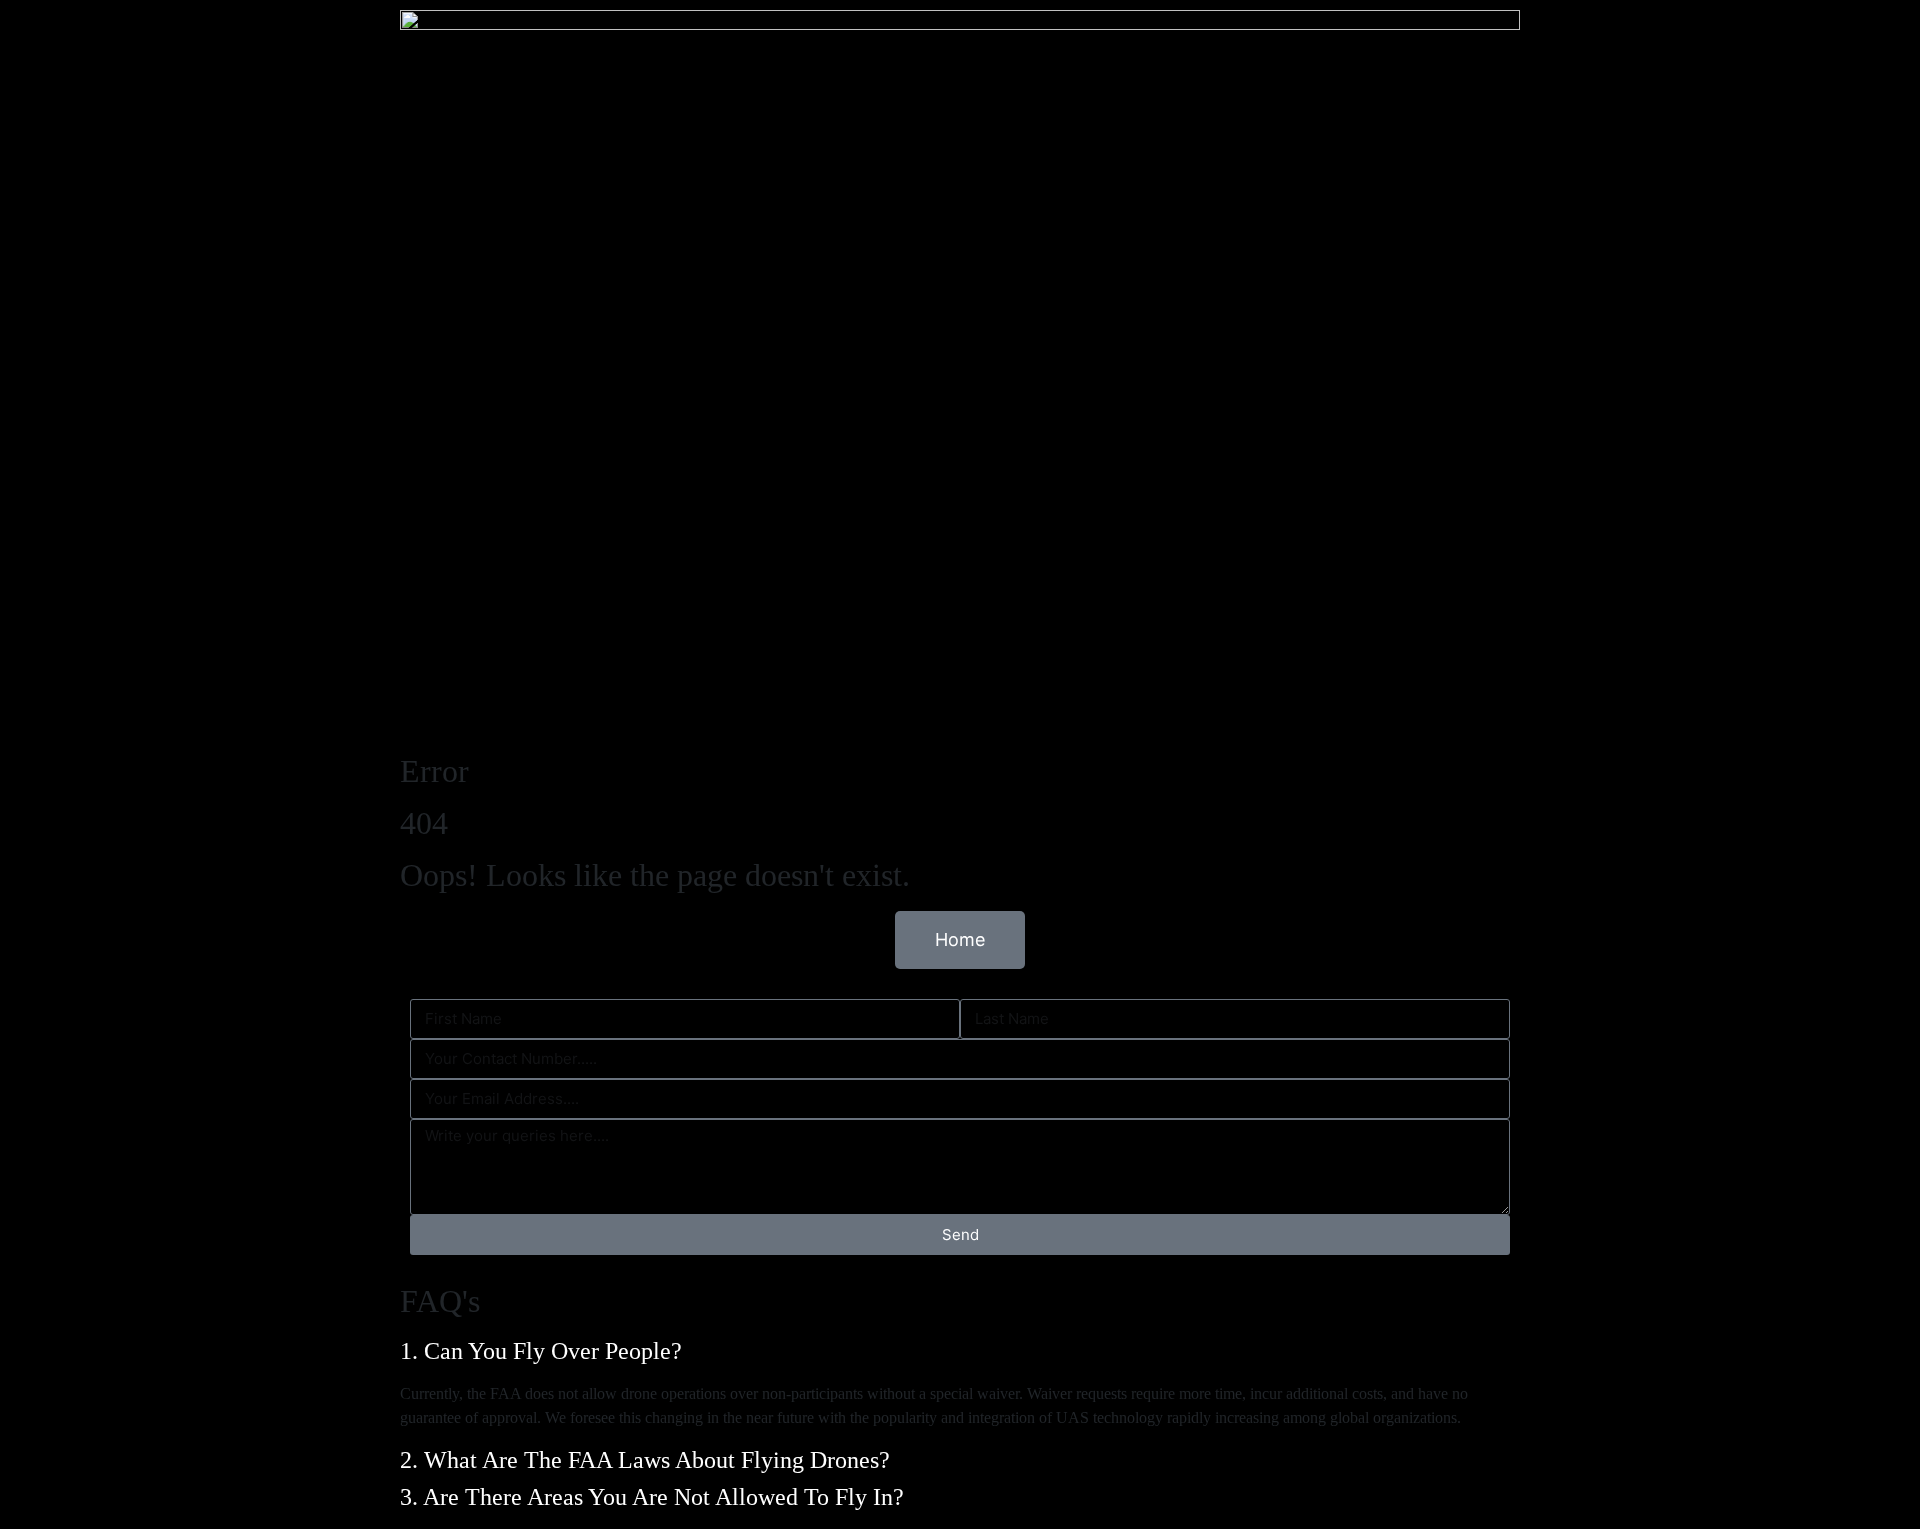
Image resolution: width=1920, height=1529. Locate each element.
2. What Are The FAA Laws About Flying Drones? (648, 1460)
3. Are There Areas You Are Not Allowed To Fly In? (655, 1497)
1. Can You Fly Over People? (544, 1351)
